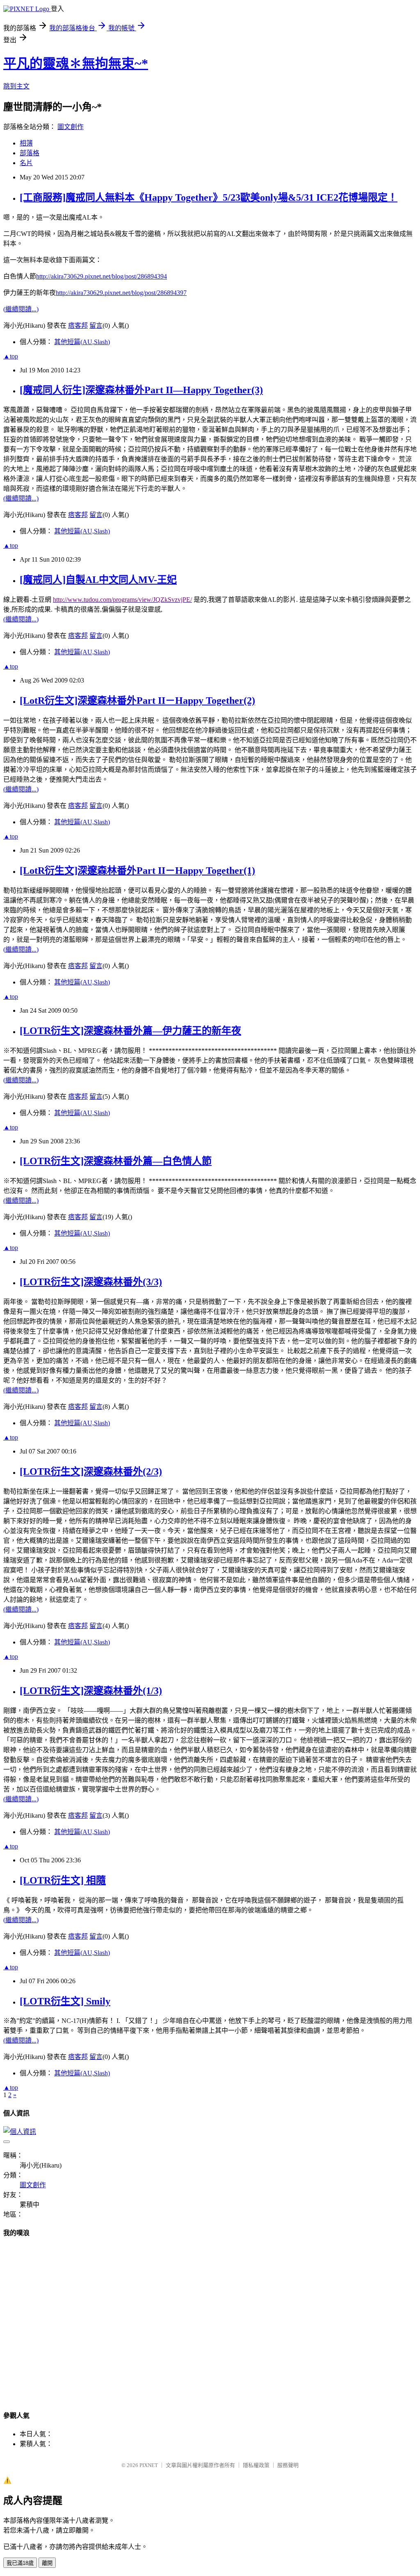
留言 (96, 325)
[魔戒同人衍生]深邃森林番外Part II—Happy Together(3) (141, 390)
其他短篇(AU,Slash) (82, 342)
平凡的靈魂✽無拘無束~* (76, 63)
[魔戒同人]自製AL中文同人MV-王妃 (98, 580)
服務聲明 (288, 2465)
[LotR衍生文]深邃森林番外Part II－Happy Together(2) (137, 701)
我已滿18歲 (20, 2563)
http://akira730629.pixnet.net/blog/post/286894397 (121, 293)
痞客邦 (78, 325)
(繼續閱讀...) (21, 309)
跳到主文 (16, 86)
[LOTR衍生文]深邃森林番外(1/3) (91, 1691)
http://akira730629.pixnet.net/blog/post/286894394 (102, 276)
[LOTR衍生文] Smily (65, 2001)
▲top (11, 356)
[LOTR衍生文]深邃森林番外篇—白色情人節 (116, 1161)
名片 (26, 163)
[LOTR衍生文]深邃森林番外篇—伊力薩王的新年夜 (130, 1031)
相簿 (26, 143)
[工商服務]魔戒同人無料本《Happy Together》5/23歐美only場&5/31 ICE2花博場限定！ (209, 197)
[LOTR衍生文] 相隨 (63, 1880)
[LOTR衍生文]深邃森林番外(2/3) (91, 1472)
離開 (47, 2563)
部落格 (30, 153)
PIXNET (149, 2465)
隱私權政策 (256, 2465)
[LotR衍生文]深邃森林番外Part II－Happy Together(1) (137, 871)
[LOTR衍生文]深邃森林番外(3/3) (91, 1282)
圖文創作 (71, 127)
